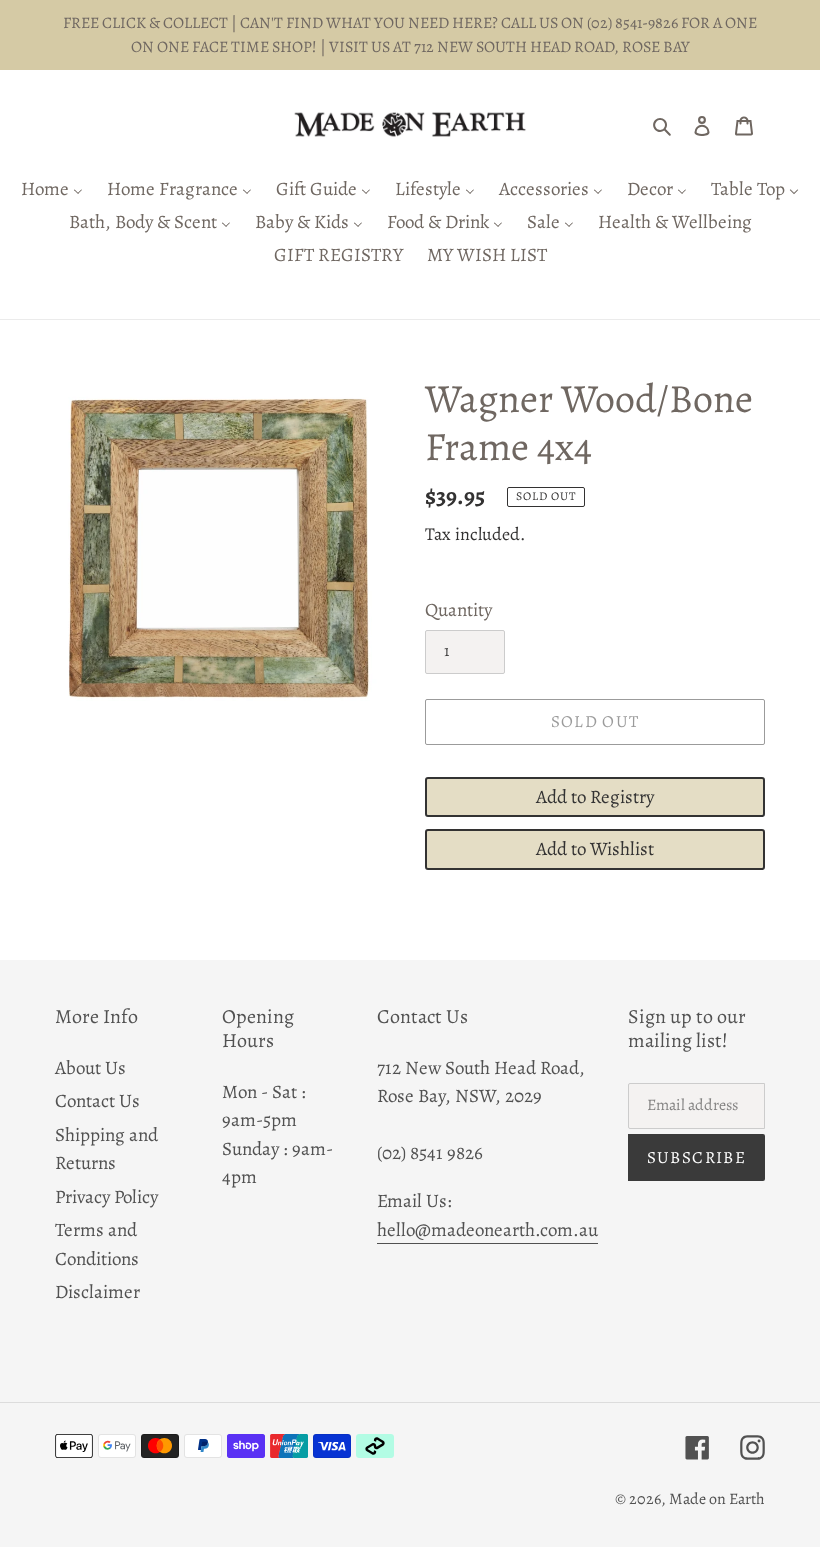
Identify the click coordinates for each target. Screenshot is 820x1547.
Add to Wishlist (595, 849)
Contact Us (97, 1101)
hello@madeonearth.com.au (487, 1230)
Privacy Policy (106, 1197)
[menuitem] (52, 190)
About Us (90, 1068)
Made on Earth (717, 1499)
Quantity (458, 610)
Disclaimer (97, 1292)
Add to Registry (595, 797)
